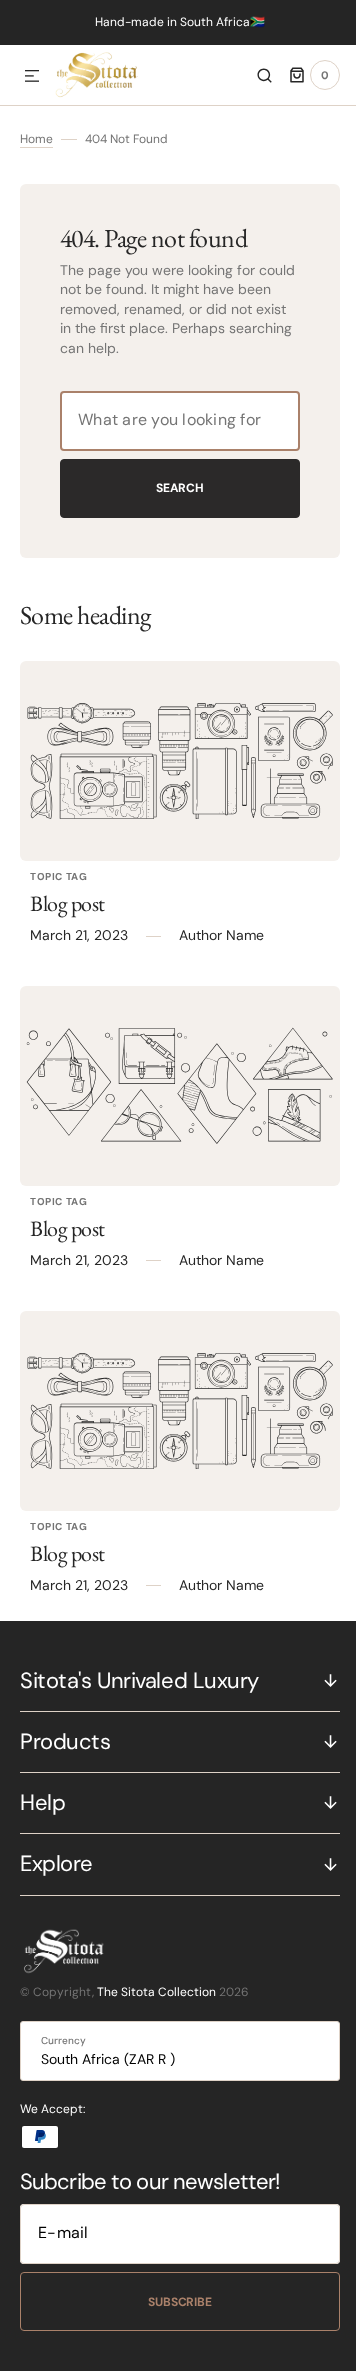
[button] (32, 77)
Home (36, 139)
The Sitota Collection (156, 1992)
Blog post (67, 903)
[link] (172, 761)
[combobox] (172, 421)
